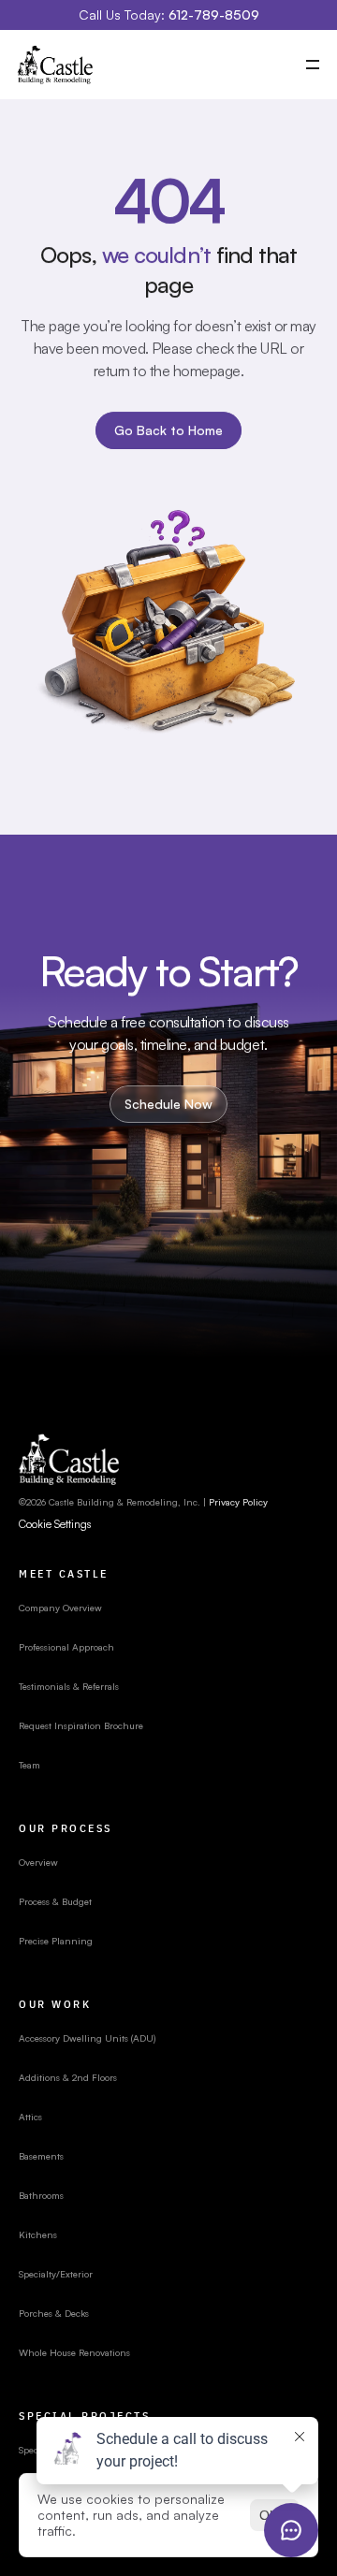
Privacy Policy (238, 1502)
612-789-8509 (214, 15)
